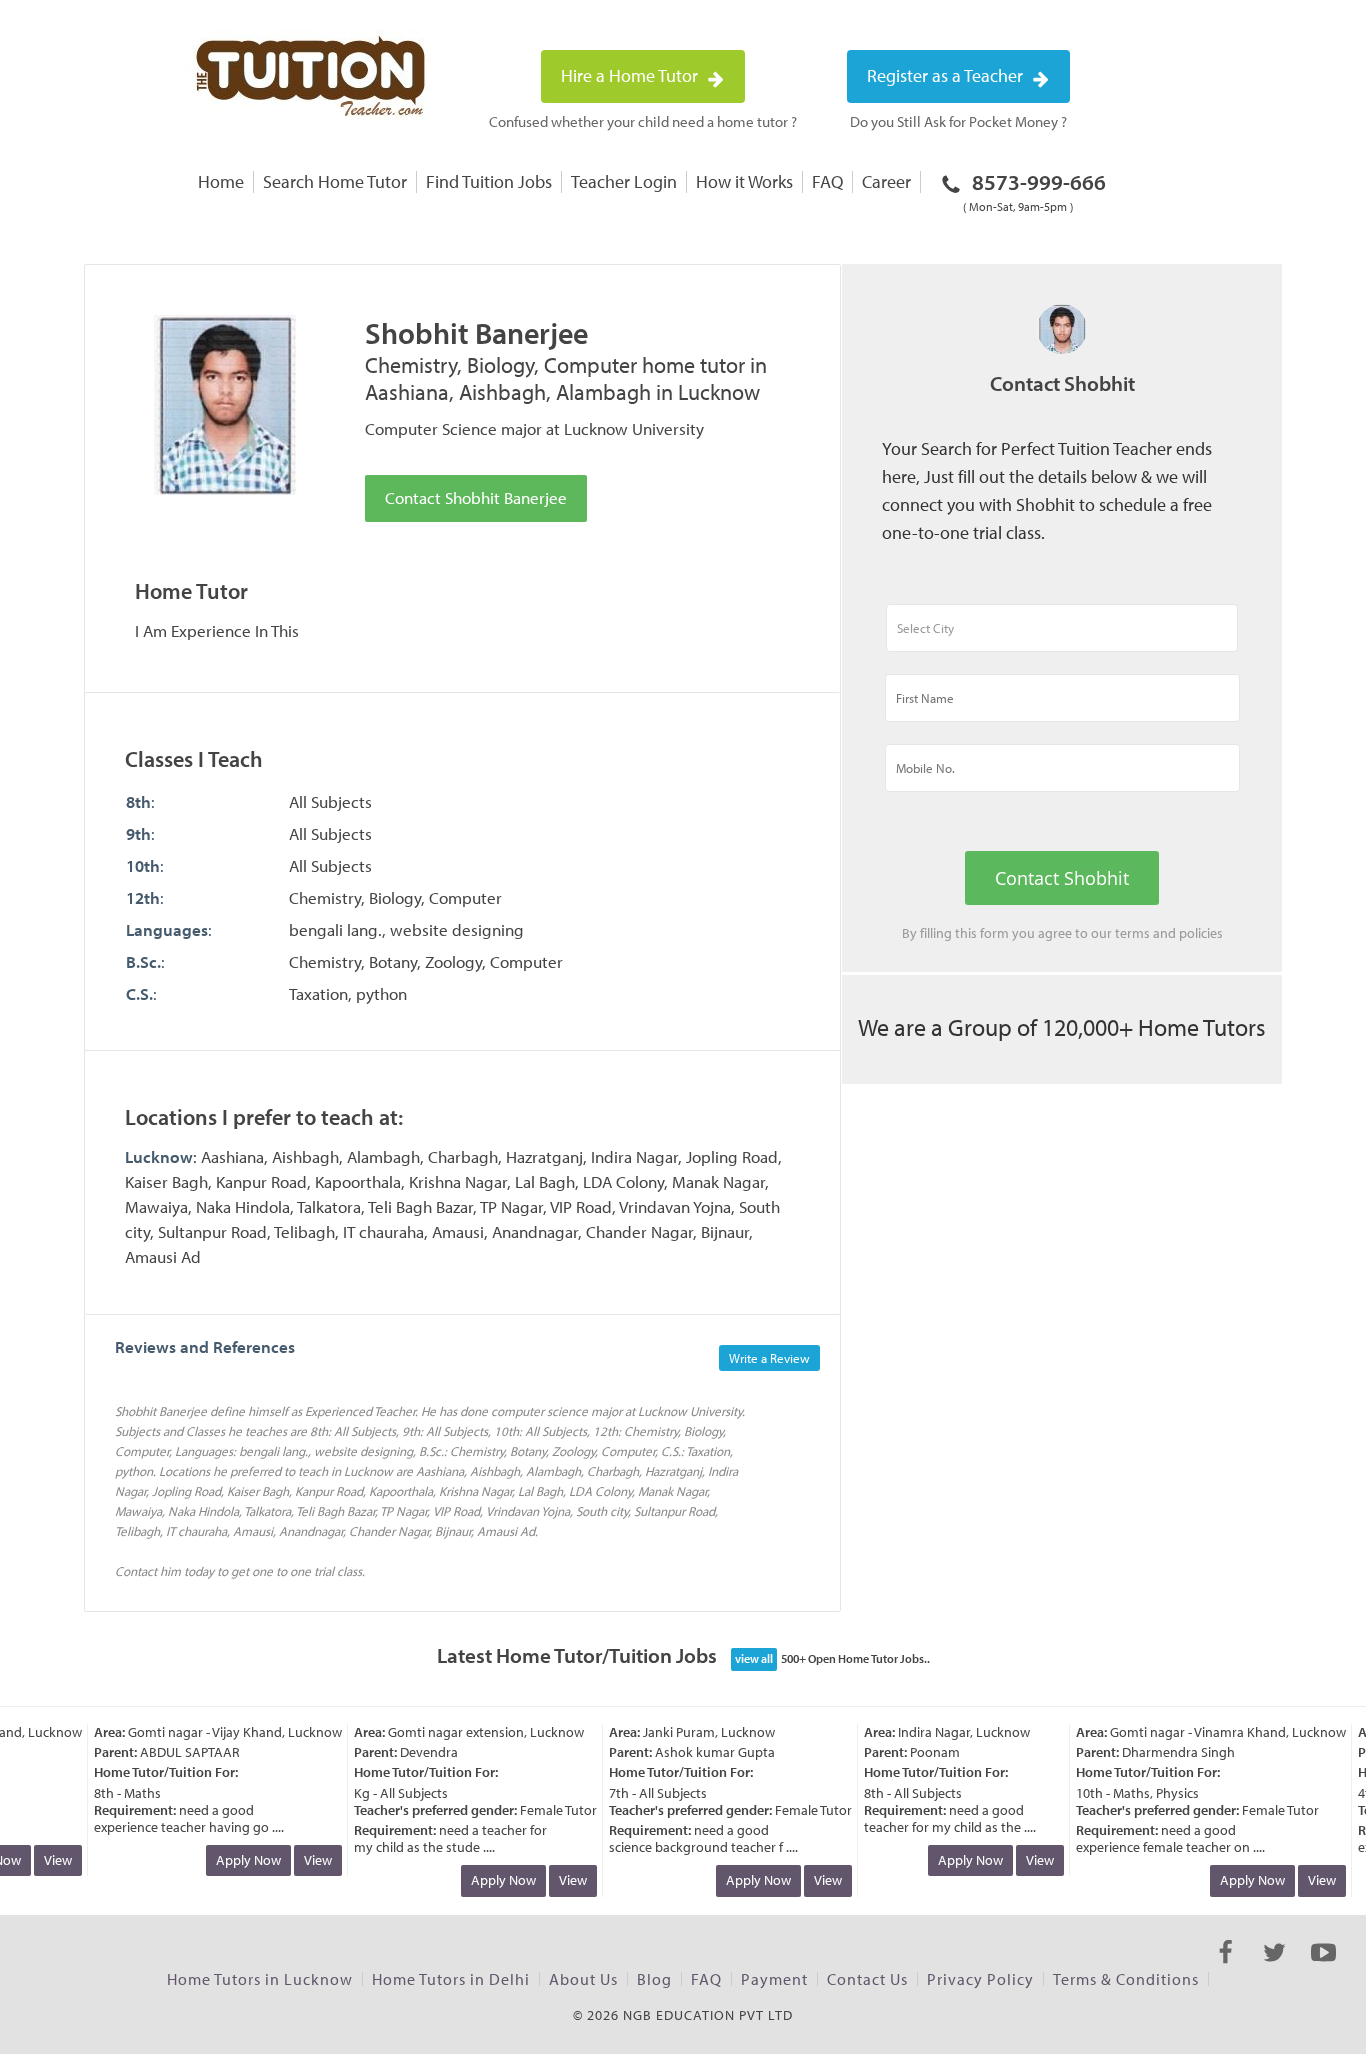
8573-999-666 (1034, 191)
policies (1201, 933)
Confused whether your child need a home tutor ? (643, 121)
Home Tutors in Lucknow (260, 1979)
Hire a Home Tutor (631, 75)
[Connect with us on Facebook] (1225, 1970)
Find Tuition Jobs (489, 181)
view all (754, 1658)
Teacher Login (624, 181)
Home (221, 181)
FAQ (827, 181)
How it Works (744, 181)
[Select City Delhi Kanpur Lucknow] (1062, 637)
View (47, 1860)
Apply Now (237, 1860)
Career (886, 181)
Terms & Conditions (1126, 1979)
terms (1132, 933)
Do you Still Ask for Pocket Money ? (958, 121)
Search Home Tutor (335, 181)
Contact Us (867, 1979)
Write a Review (769, 1358)
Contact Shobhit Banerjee (476, 497)
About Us (583, 1979)
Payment (774, 1979)
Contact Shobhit (1062, 878)
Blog (654, 1979)
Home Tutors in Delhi (451, 1979)
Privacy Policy (980, 1979)
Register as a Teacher (947, 75)
